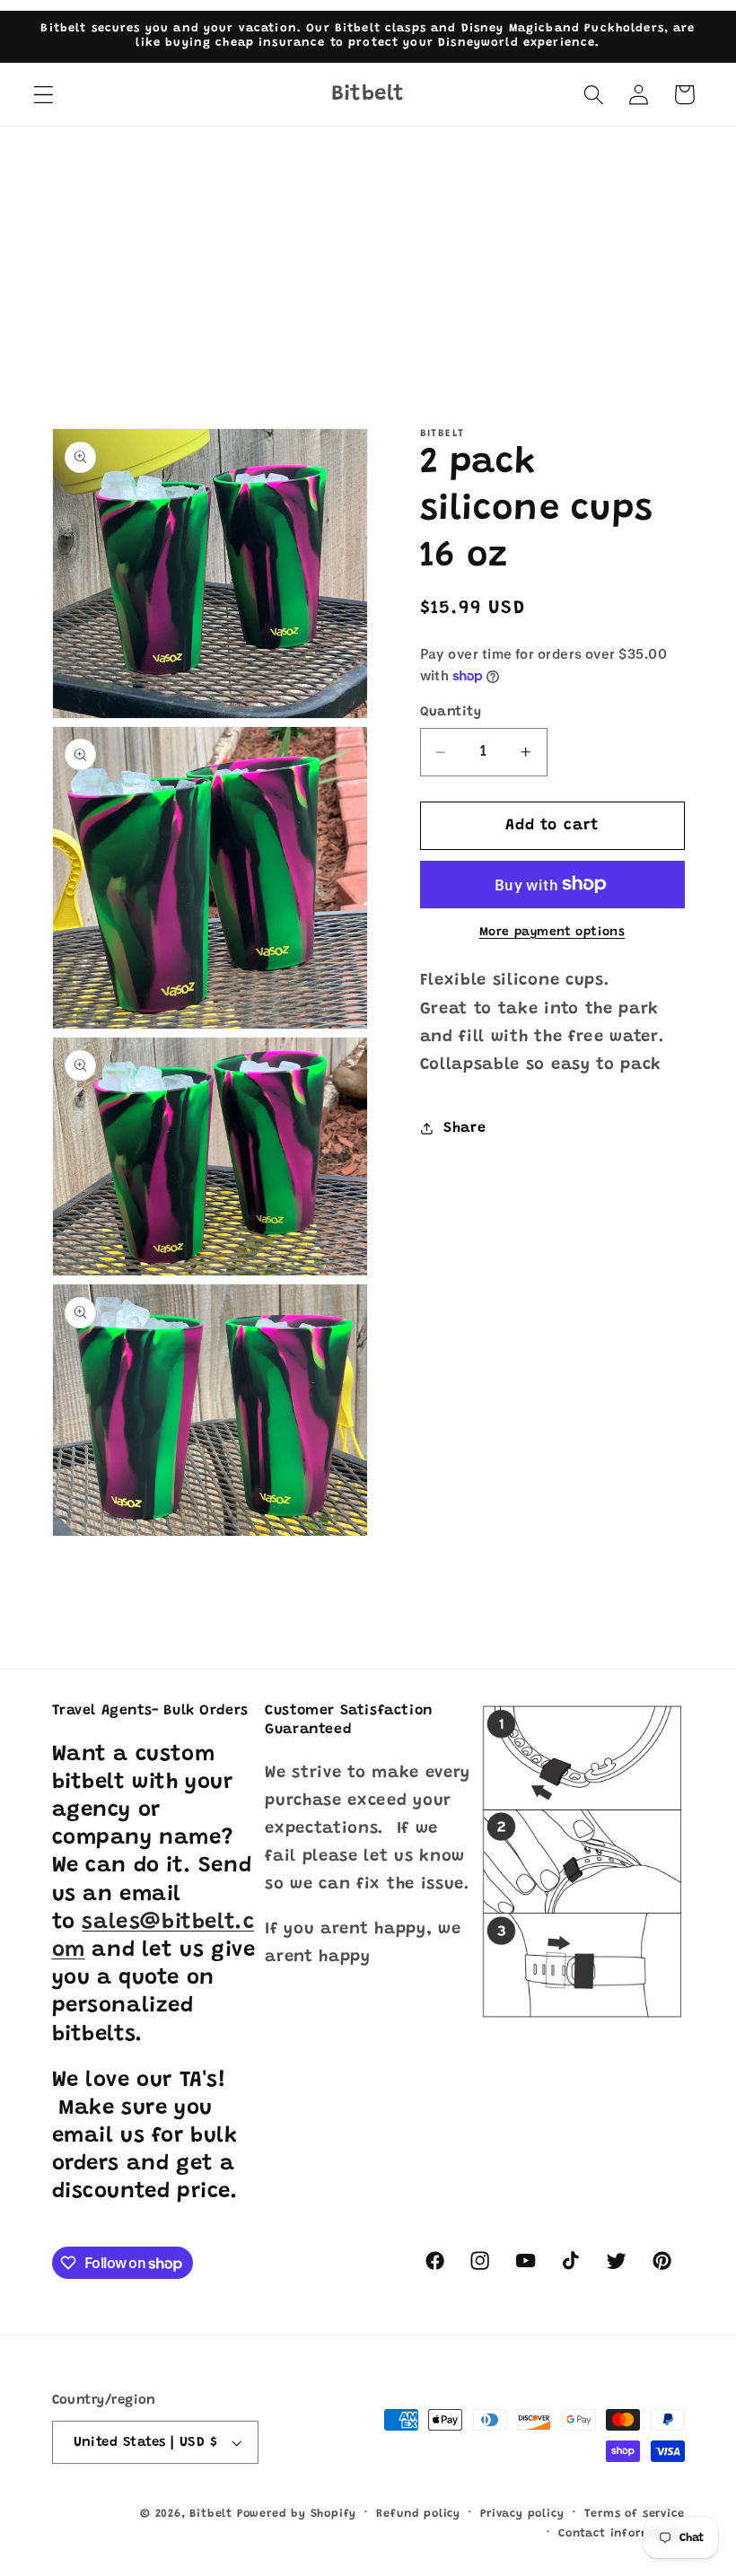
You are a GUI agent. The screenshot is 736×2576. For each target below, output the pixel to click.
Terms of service (635, 2514)
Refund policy (418, 2514)
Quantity (451, 712)
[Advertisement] (368, 261)
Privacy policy (522, 2514)
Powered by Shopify (297, 2514)
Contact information (621, 2534)
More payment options (552, 933)
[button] (44, 95)
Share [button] (464, 1128)
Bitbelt (211, 2514)
